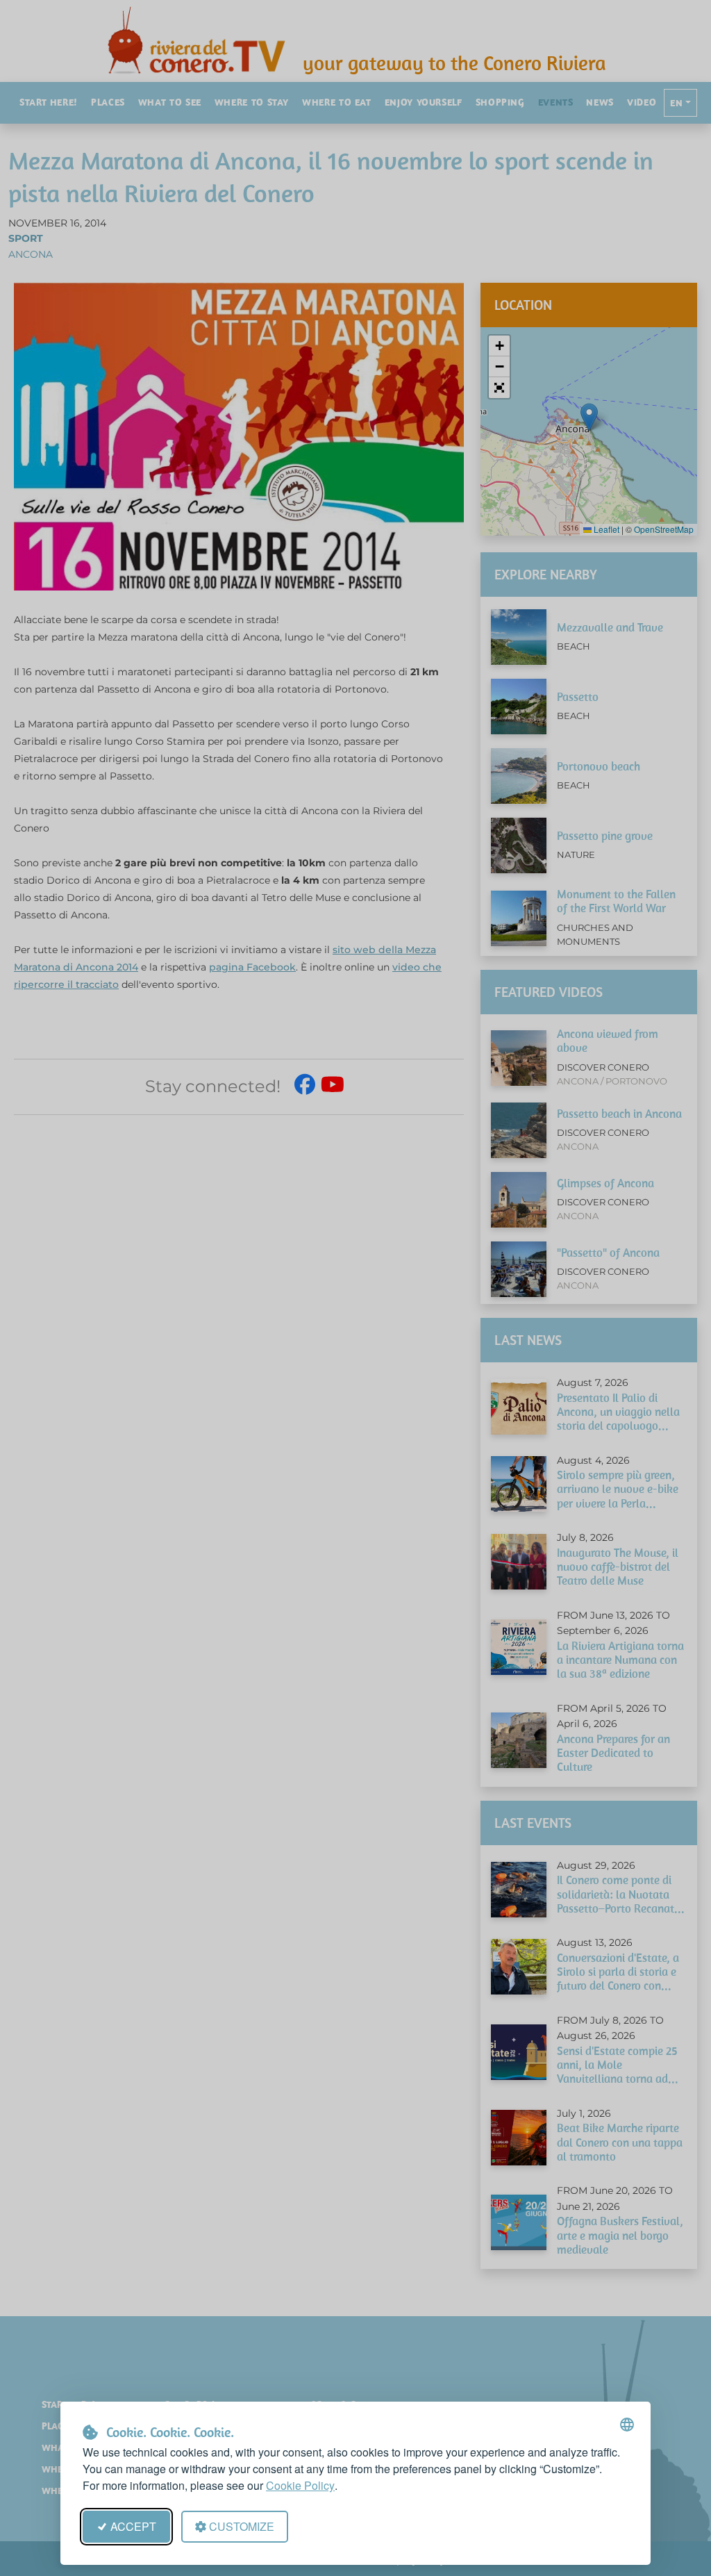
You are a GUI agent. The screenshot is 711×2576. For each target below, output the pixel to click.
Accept (133, 2526)
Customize (242, 2526)
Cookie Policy (300, 2485)
